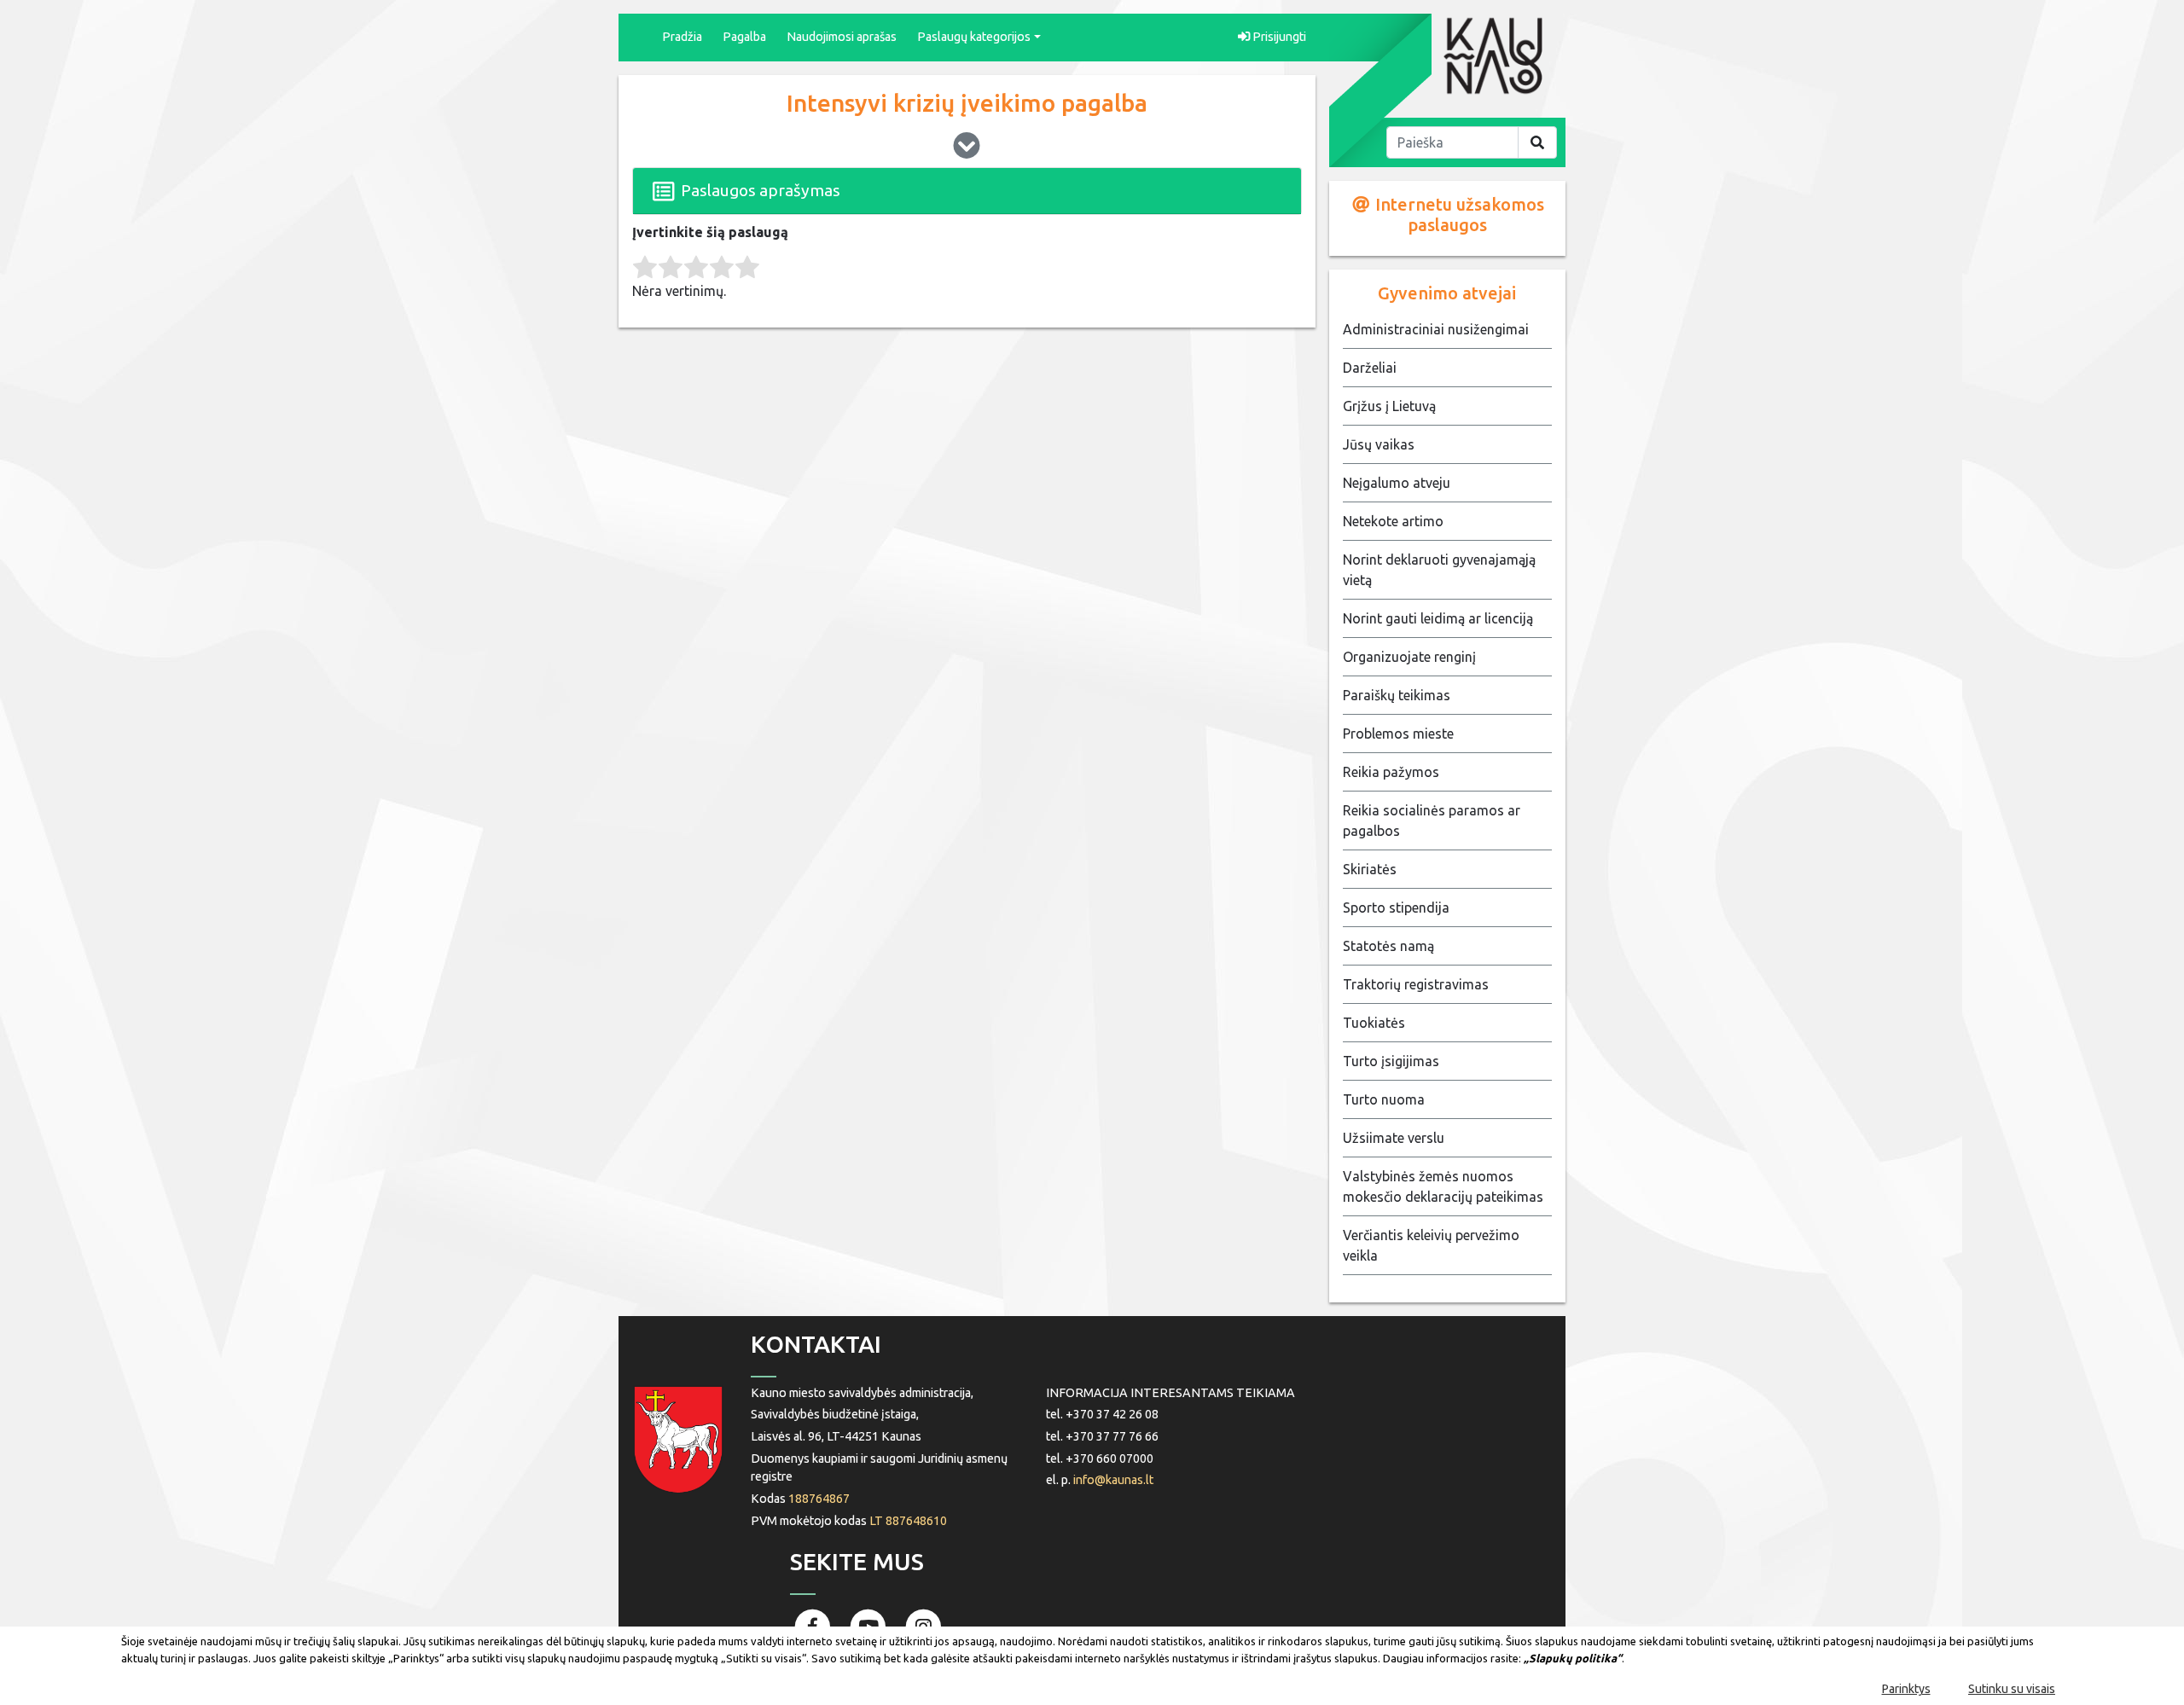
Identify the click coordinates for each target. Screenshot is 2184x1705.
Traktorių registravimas (1416, 984)
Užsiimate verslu (1394, 1138)
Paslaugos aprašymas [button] (759, 190)
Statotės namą (1388, 946)
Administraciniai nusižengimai (1436, 329)
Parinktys (1906, 1689)
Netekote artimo (1393, 521)
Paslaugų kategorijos (974, 37)
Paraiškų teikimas (1397, 695)
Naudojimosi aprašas (842, 37)
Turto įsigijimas (1391, 1061)
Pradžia (682, 37)
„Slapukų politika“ (1573, 1658)
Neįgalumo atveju (1397, 483)
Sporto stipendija (1396, 908)
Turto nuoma (1384, 1099)
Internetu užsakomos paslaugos (1458, 215)
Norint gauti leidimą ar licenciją (1438, 618)
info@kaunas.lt (1113, 1480)
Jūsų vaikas (1379, 444)
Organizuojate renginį (1409, 657)
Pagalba (744, 37)
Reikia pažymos (1391, 772)
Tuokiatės (1374, 1023)
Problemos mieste (1398, 734)
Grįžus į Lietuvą (1389, 406)
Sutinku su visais (2012, 1689)
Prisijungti (1278, 37)
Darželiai (1370, 368)
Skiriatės (1370, 869)
